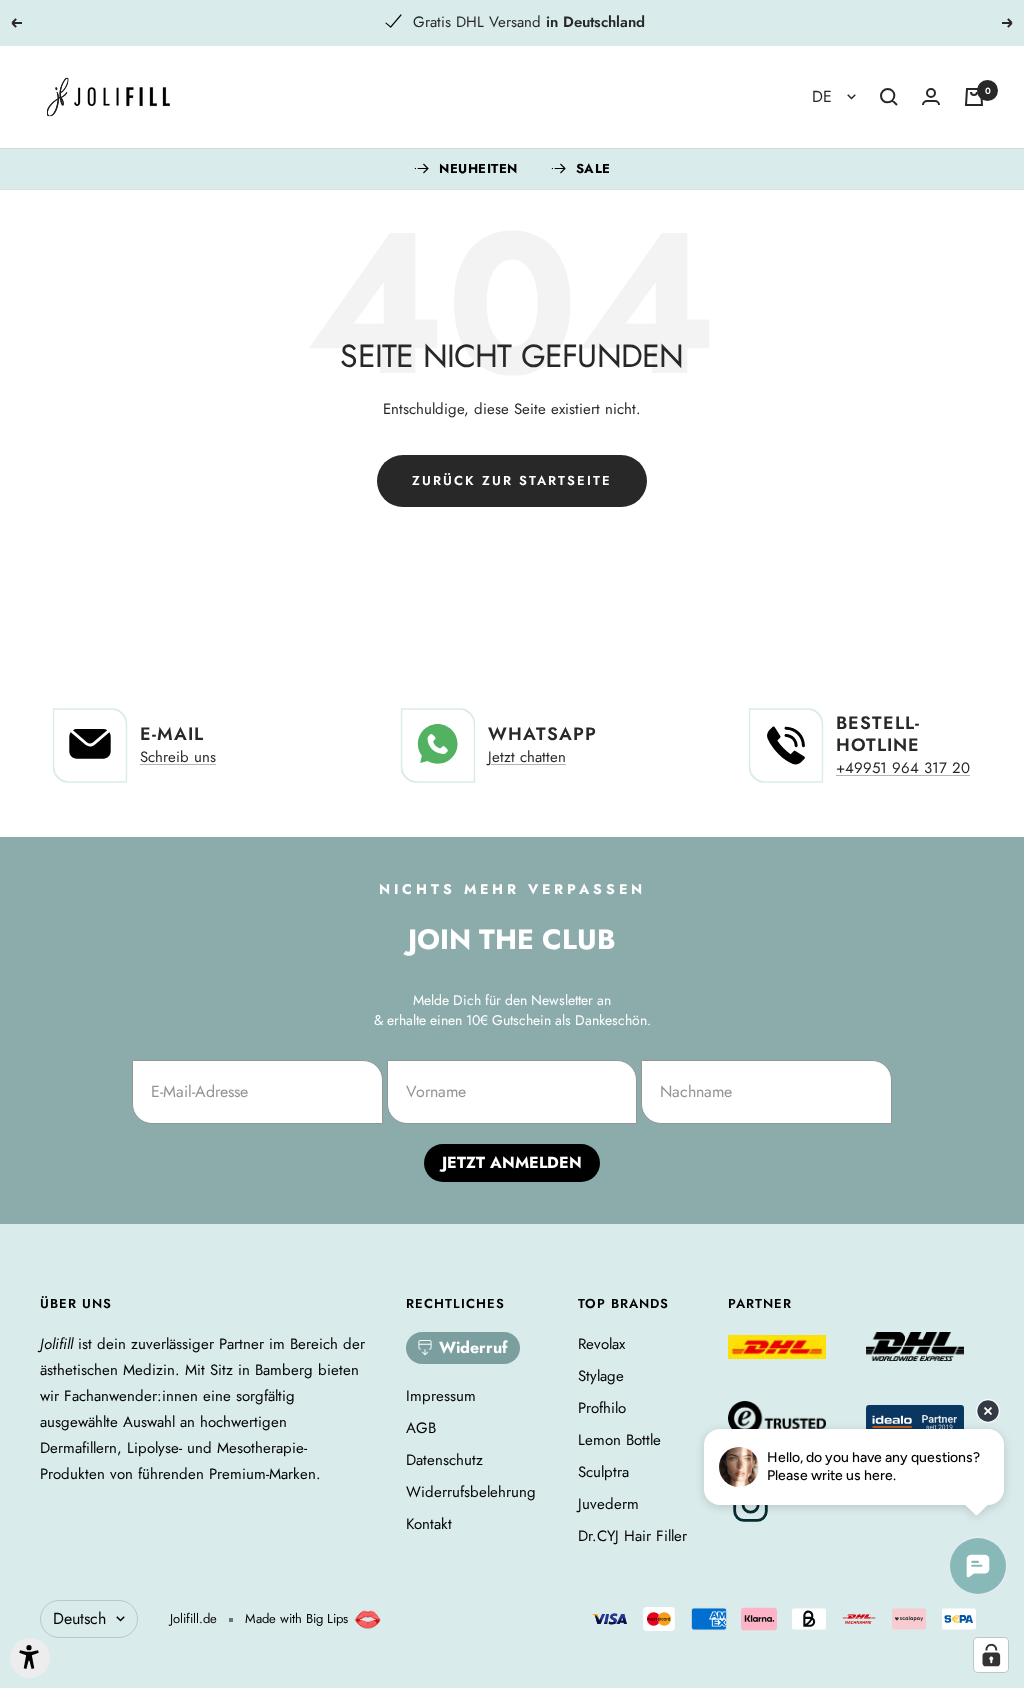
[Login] (931, 96)
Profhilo (602, 1408)
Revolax (601, 1344)
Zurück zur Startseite (512, 480)
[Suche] (889, 97)
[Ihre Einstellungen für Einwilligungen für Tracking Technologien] (991, 1655)
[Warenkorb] (974, 97)
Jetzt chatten (527, 757)
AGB (421, 1428)
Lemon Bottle (619, 1440)
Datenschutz (444, 1460)
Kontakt (429, 1524)
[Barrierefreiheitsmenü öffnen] (30, 1658)
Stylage (601, 1376)
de (824, 96)
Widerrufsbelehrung (471, 1492)
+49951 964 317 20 (903, 768)
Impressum (441, 1396)
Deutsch (79, 1618)
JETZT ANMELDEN (512, 1162)
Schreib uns (178, 757)
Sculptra (603, 1472)
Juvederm (608, 1504)
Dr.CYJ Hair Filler (632, 1536)
